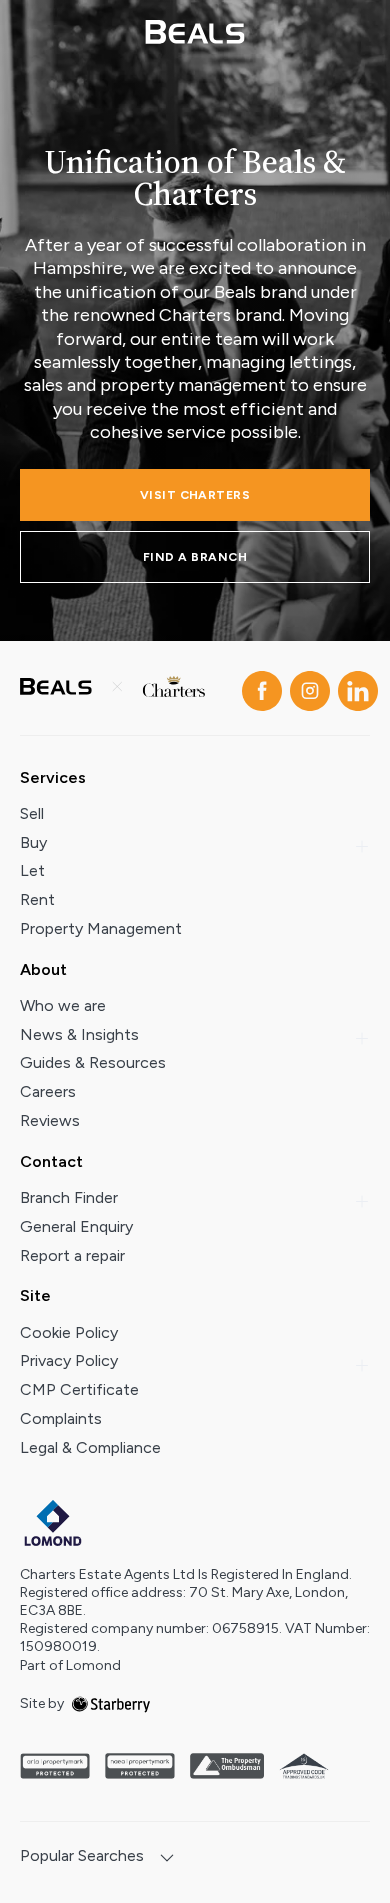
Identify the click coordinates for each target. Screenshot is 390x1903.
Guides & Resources (93, 1062)
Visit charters (195, 495)
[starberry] (111, 1703)
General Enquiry (76, 1226)
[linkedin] (354, 687)
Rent (37, 899)
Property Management (101, 928)
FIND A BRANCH (195, 557)
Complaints (61, 1418)
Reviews (50, 1120)
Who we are (63, 1005)
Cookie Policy (69, 1332)
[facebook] (258, 687)
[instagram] (306, 687)
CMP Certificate (79, 1389)
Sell (32, 813)
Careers (48, 1091)
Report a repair (72, 1255)
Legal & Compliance (90, 1447)
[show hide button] (167, 1859)
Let (32, 870)
